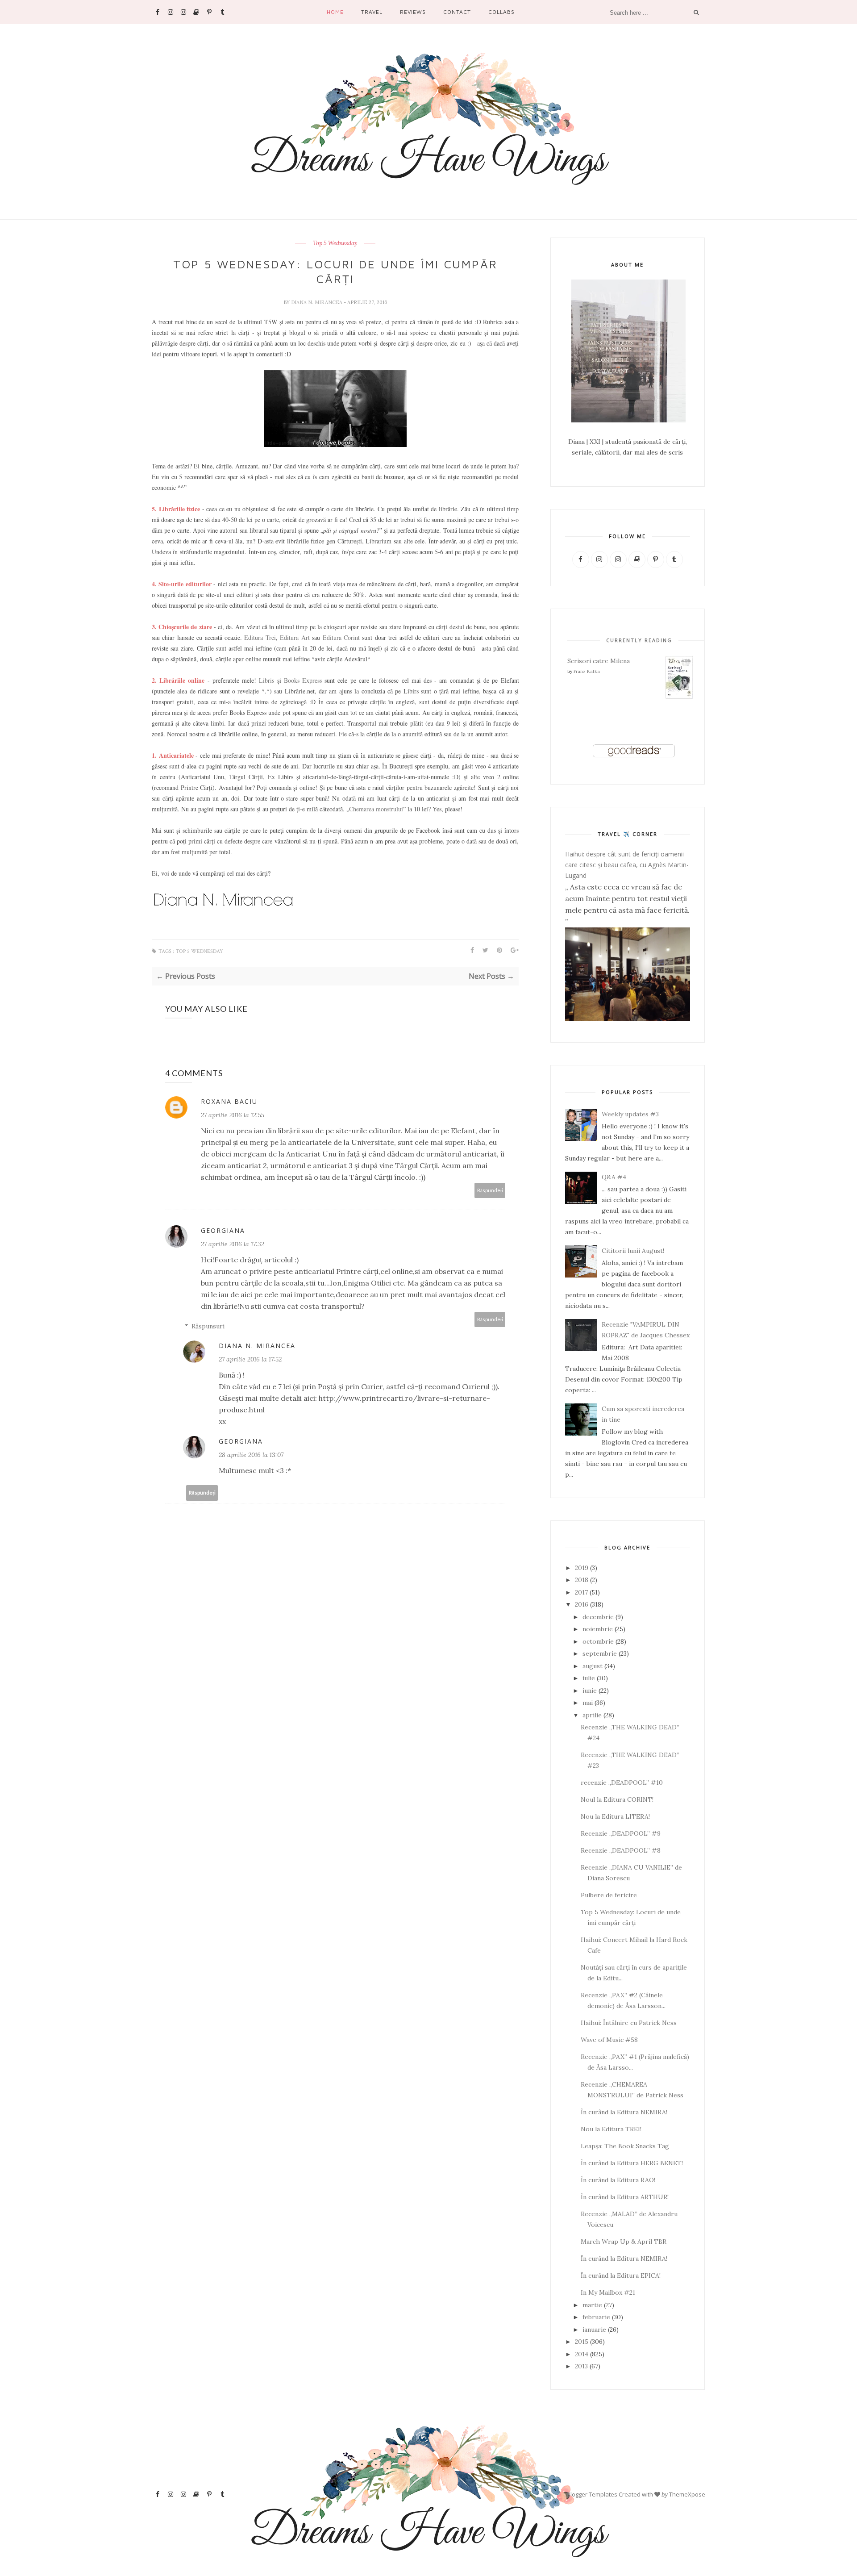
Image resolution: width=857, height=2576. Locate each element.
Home (335, 12)
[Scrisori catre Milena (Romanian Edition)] (679, 697)
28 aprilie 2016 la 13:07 (251, 1455)
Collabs (501, 12)
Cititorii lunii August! (633, 1251)
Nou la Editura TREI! (611, 2129)
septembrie (600, 1653)
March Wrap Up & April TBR (624, 2242)
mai (588, 1703)
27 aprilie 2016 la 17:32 (233, 1244)
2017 (581, 1592)
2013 (581, 2366)
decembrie (598, 1617)
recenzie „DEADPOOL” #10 (622, 1783)
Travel (372, 12)
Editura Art (295, 637)
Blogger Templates (592, 2494)
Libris (266, 680)
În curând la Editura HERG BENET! (632, 2163)
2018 (582, 1580)
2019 (582, 1568)
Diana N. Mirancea (317, 302)
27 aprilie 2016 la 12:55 (233, 1115)
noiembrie (598, 1629)
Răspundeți (490, 1190)
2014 (582, 2354)
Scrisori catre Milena (599, 661)
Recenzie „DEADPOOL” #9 (621, 1833)
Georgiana (223, 1230)
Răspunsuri (208, 1326)
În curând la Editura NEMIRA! (624, 2112)
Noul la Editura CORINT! (617, 1799)
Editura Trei (260, 637)
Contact (457, 12)
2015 (582, 2342)
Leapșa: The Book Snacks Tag (625, 2146)
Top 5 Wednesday (335, 243)
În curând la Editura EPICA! (621, 2275)
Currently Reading (639, 640)
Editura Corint (341, 637)
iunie (590, 1691)
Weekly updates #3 (630, 1114)
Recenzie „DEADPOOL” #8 (621, 1850)
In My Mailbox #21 (608, 2292)
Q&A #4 (614, 1177)
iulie (589, 1678)
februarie (596, 2317)
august (593, 1666)
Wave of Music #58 (609, 2040)
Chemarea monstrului (376, 809)
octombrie (598, 1641)
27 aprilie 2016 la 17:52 (250, 1359)
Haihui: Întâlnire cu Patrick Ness (629, 2023)
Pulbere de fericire (609, 1895)
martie (592, 2305)
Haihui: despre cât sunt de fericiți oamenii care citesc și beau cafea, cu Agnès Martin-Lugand (627, 865)
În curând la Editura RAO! (618, 2180)
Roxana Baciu (229, 1101)
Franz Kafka (587, 671)
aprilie (592, 1715)
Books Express (303, 680)
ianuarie (594, 2330)
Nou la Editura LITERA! (615, 1816)
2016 (582, 1604)
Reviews (413, 12)
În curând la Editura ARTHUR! (625, 2197)
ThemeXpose (687, 2494)
